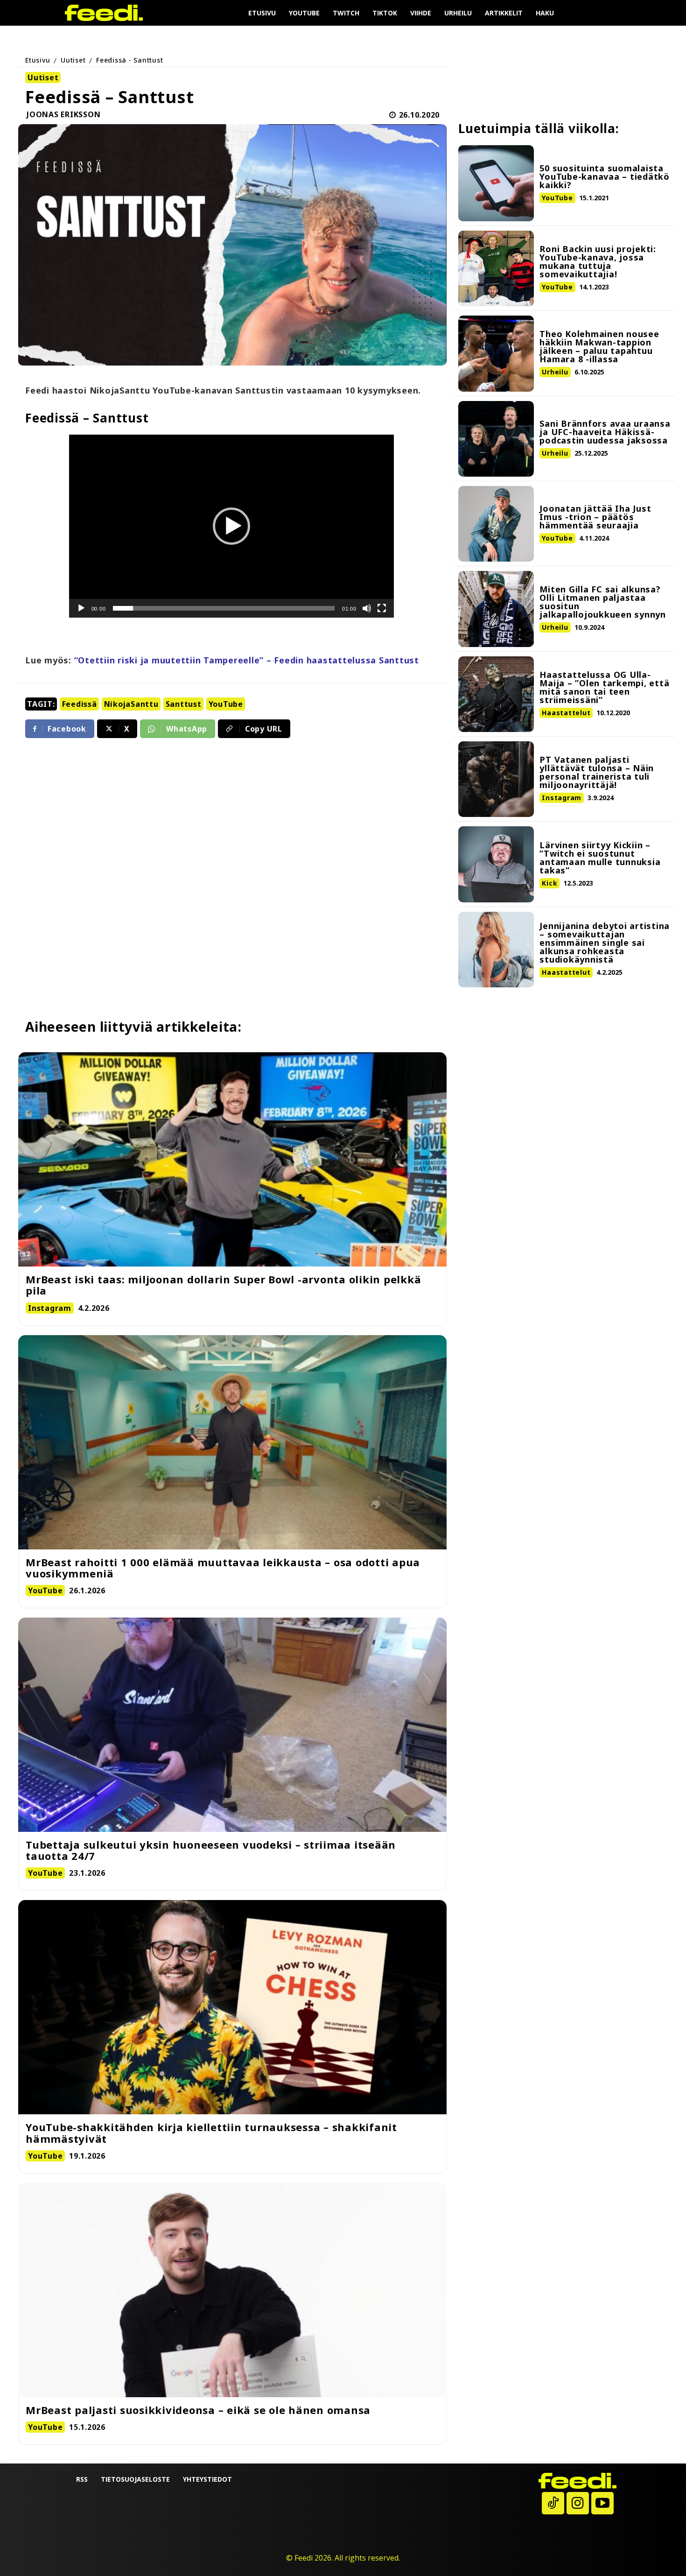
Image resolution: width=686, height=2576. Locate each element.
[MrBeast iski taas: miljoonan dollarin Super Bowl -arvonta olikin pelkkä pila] (232, 1159)
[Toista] (81, 608)
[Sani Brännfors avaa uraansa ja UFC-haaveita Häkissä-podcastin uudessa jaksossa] (496, 439)
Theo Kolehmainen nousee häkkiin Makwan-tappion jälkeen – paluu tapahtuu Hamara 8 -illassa (599, 346)
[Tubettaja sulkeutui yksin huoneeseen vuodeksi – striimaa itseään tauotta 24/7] (232, 1725)
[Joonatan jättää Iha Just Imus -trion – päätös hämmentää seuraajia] (496, 524)
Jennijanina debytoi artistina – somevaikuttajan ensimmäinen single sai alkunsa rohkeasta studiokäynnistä (605, 943)
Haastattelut (566, 713)
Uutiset (73, 60)
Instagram (562, 798)
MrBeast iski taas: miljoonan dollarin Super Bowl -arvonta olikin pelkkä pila (223, 1285)
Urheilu (555, 372)
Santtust (184, 704)
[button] (231, 526)
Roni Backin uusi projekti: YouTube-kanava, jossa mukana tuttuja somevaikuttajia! (598, 261)
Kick (549, 883)
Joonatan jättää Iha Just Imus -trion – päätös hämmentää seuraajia (595, 517)
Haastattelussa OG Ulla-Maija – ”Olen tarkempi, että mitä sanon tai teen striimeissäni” (604, 687)
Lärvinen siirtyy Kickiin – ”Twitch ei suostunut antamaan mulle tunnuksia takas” (600, 858)
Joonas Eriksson (63, 115)
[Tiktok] (553, 2503)
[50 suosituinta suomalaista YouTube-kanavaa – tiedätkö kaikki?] (496, 183)
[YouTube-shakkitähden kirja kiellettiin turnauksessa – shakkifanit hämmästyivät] (232, 2007)
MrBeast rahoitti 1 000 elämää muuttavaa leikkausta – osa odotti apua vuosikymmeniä (223, 1568)
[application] (231, 526)
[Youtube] (602, 2503)
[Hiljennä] (367, 608)
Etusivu (38, 60)
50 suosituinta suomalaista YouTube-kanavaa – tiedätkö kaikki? (605, 176)
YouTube (226, 704)
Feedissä (80, 704)
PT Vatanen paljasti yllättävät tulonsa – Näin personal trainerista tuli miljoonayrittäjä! (597, 772)
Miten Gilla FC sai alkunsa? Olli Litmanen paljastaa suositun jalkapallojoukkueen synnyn (603, 602)
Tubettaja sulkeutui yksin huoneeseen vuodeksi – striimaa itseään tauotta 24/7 (211, 1850)
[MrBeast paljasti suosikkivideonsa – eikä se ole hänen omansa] (232, 2290)
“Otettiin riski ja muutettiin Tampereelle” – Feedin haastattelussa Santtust (247, 660)
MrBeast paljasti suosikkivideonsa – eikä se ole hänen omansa (198, 2410)
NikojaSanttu (131, 704)
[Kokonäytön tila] (382, 608)
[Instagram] (578, 2503)
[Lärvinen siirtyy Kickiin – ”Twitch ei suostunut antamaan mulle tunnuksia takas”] (496, 864)
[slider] (224, 608)
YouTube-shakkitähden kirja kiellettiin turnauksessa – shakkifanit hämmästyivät (211, 2133)
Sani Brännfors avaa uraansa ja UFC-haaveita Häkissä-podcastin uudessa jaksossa (605, 432)
